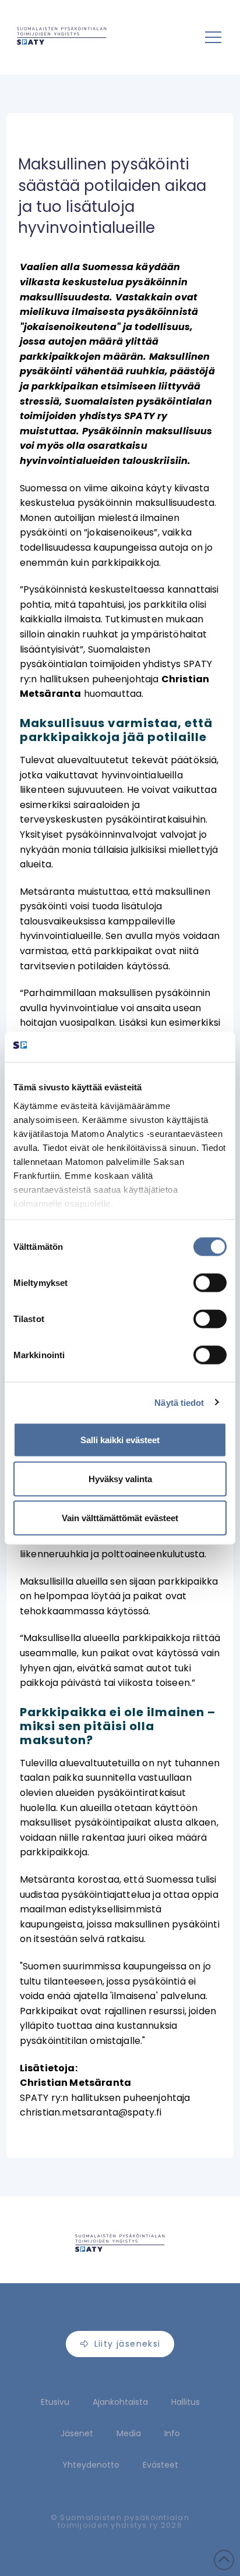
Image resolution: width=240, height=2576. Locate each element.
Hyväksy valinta (120, 1479)
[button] (213, 37)
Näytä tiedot (179, 1402)
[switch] (210, 1283)
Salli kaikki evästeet (120, 1440)
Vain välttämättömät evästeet (120, 1518)
